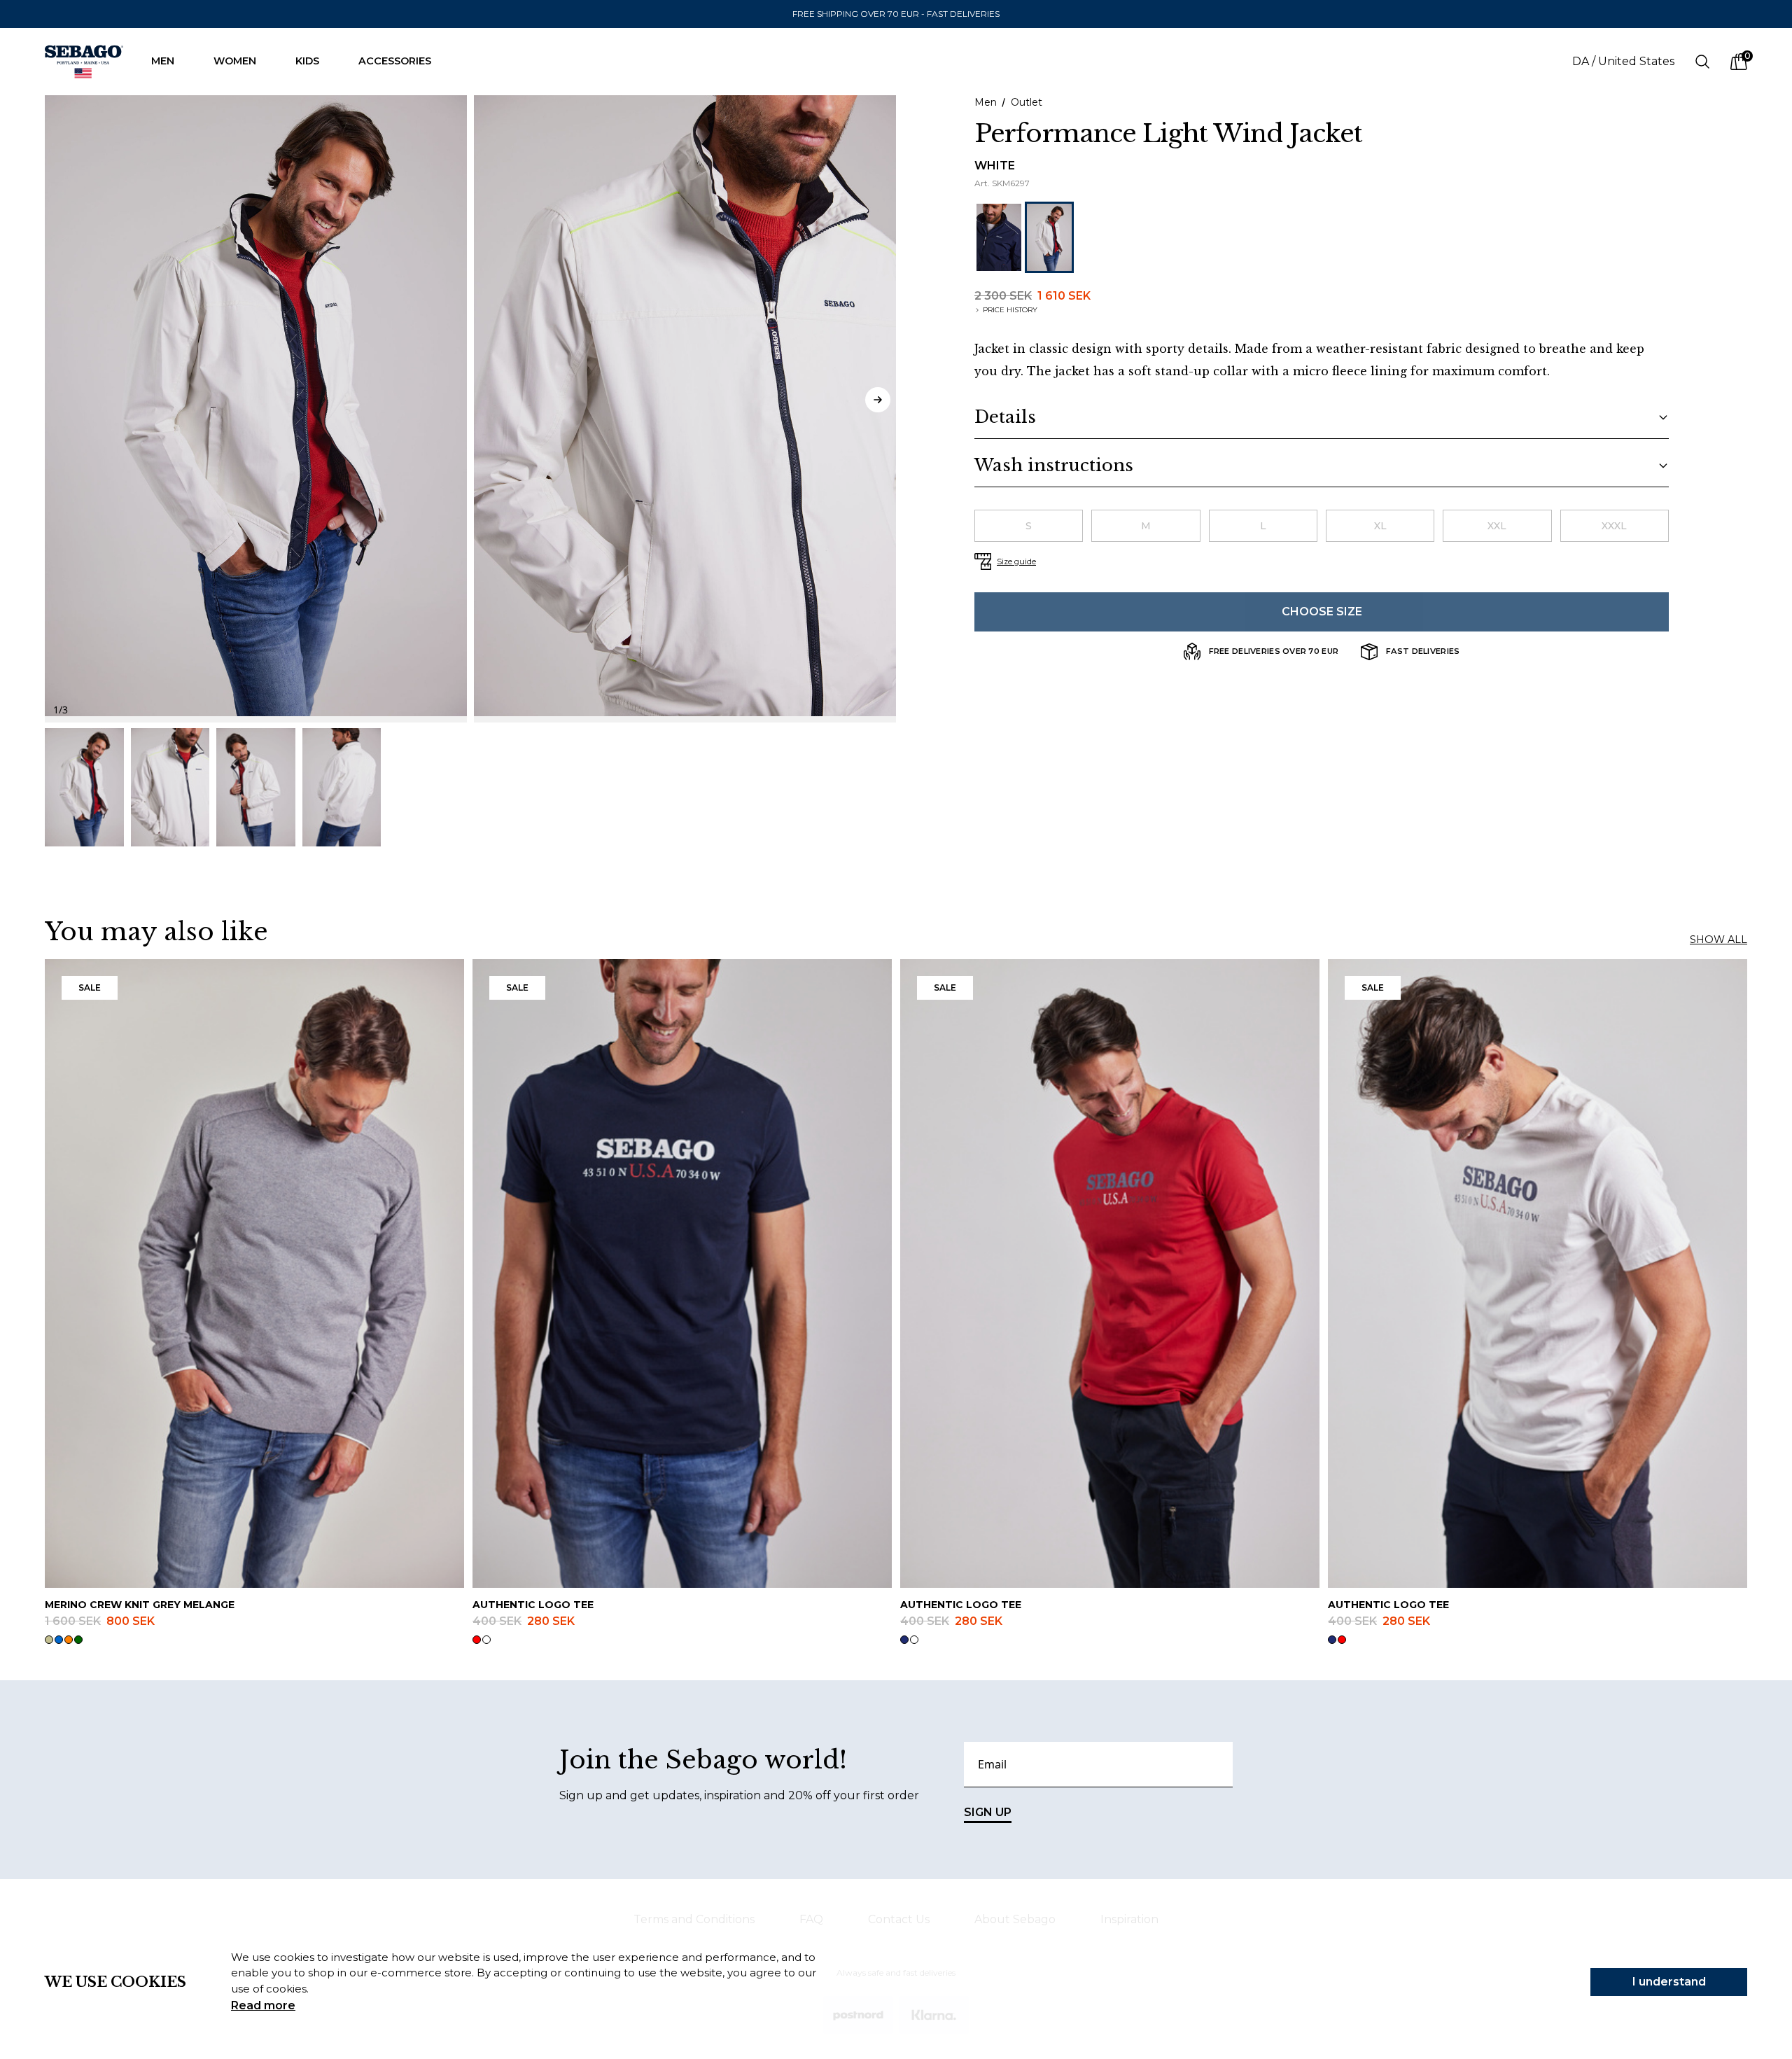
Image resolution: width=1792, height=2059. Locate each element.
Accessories (395, 61)
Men (163, 61)
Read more (263, 2005)
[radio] (1029, 526)
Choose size (1322, 612)
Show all (1718, 940)
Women (235, 61)
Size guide (1016, 561)
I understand (1669, 1982)
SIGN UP (988, 1812)
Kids (307, 61)
